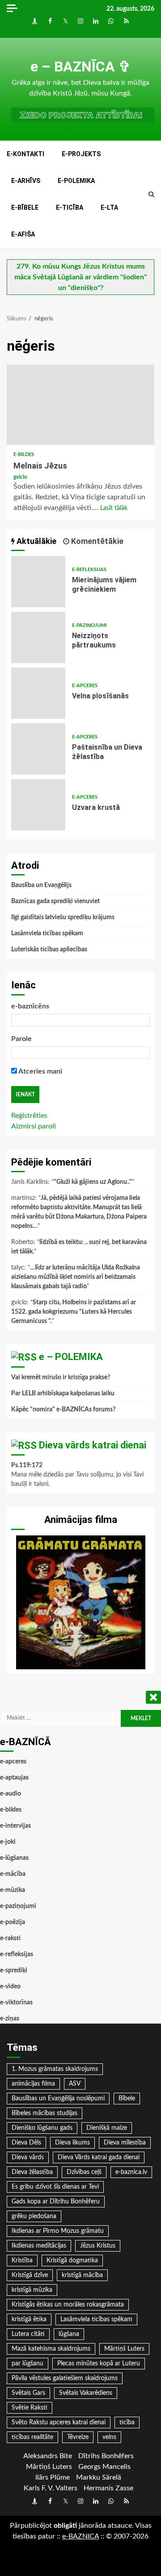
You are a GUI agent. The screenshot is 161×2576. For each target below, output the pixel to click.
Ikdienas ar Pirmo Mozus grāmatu (58, 2231)
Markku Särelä (99, 2477)
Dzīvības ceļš (84, 2172)
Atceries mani (40, 1071)
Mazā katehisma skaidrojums (51, 2349)
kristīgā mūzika (32, 2290)
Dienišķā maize (107, 2128)
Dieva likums (72, 2143)
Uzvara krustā (38, 805)
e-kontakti (25, 154)
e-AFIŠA (23, 234)
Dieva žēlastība (32, 2172)
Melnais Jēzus (80, 405)
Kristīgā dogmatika (72, 2261)
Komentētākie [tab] (96, 541)
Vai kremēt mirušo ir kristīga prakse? (61, 1377)
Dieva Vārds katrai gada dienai (99, 2157)
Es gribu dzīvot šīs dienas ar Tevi (55, 2187)
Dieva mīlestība (125, 2143)
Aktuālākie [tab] (36, 541)
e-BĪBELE (25, 207)
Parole (21, 1039)
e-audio (11, 1794)
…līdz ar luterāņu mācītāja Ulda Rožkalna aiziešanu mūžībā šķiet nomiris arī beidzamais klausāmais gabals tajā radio (76, 1277)
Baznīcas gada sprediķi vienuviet (55, 901)
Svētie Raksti (30, 2408)
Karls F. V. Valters (51, 2488)
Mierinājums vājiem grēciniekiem (38, 582)
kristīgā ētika (29, 2319)
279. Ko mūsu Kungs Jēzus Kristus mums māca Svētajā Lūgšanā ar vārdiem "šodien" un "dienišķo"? (80, 277)
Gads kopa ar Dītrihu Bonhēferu (56, 2202)
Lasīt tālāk (114, 508)
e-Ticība (70, 207)
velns (109, 2437)
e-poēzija (13, 1922)
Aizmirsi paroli (34, 1126)
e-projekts (81, 154)
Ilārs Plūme (53, 2477)
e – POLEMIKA (71, 1357)
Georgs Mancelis (104, 2467)
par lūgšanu (28, 2364)
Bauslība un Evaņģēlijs (41, 885)
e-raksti (10, 1938)
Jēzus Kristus (98, 2246)
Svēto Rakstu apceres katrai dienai (59, 2423)
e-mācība (13, 1874)
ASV (75, 2084)
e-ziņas (10, 2019)
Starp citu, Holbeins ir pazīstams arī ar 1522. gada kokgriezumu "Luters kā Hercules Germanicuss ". (74, 1312)
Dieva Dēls (26, 2143)
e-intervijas (15, 1826)
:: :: (80, 2536)
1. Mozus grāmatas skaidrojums (55, 2069)
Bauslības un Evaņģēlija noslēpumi (58, 2099)
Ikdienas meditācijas (39, 2246)
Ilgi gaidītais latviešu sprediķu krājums (63, 917)
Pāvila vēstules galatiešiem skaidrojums (65, 2378)
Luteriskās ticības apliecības (49, 950)
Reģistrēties (29, 1116)
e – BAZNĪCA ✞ (80, 66)
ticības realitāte (32, 2437)
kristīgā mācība (82, 2275)
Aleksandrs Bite (48, 2456)
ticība (127, 2423)
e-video (10, 1987)
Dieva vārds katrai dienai (93, 1445)
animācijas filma (33, 2084)
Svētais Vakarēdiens (86, 2393)
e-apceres (85, 686)
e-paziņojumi (89, 625)
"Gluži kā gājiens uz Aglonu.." (93, 1182)
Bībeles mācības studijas (44, 2113)
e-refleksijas (89, 570)
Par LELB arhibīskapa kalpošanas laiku (63, 1394)
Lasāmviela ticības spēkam (47, 933)
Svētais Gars (28, 2393)
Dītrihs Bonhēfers (106, 2456)
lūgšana (69, 2334)
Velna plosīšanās (38, 693)
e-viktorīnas (16, 2003)
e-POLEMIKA (76, 181)
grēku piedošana (34, 2216)
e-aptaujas (14, 1778)
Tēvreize (78, 2437)
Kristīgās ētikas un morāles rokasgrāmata (68, 2305)
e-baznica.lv (131, 2172)
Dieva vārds (28, 2157)
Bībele (127, 2099)
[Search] (151, 195)
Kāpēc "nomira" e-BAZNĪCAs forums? (63, 1410)
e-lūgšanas (14, 1858)
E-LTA (109, 207)
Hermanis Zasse (108, 2488)
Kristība (22, 2261)
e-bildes (24, 454)
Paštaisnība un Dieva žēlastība (38, 749)
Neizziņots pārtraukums (38, 637)
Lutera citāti (28, 2334)
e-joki (8, 1842)
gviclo (20, 477)
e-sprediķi (14, 1970)
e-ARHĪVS (26, 181)
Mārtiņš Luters (124, 2349)
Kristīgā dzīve (30, 2275)
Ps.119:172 (27, 1465)
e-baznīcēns (30, 1006)
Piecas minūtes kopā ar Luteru (99, 2364)
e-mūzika (13, 1890)
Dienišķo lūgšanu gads (42, 2128)
